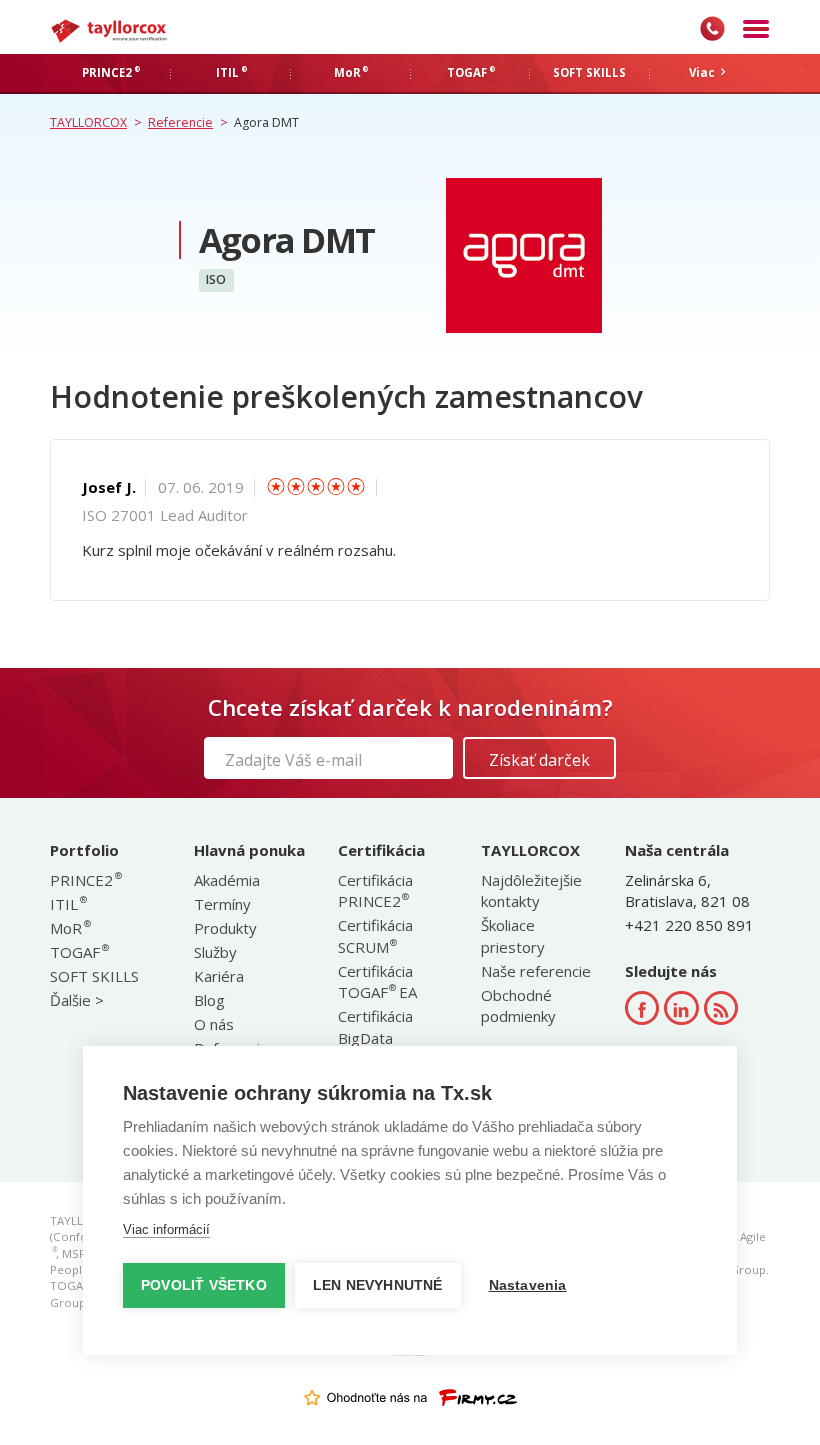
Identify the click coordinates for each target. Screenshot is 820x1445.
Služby (215, 952)
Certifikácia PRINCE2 (375, 890)
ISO (216, 280)
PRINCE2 (85, 880)
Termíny (222, 904)
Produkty (225, 928)
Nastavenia (528, 1285)
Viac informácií (166, 1229)
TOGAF (78, 952)
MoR (69, 928)
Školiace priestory (513, 935)
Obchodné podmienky (518, 1005)
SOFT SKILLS (94, 976)
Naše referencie (536, 971)
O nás (214, 1024)
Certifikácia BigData (375, 1026)
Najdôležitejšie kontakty (531, 890)
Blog (209, 1000)
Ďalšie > (77, 1000)
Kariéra (219, 976)
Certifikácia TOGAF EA (377, 981)
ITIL (67, 904)
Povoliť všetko (204, 1285)
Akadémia (227, 880)
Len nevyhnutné (378, 1285)
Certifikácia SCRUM (375, 935)
